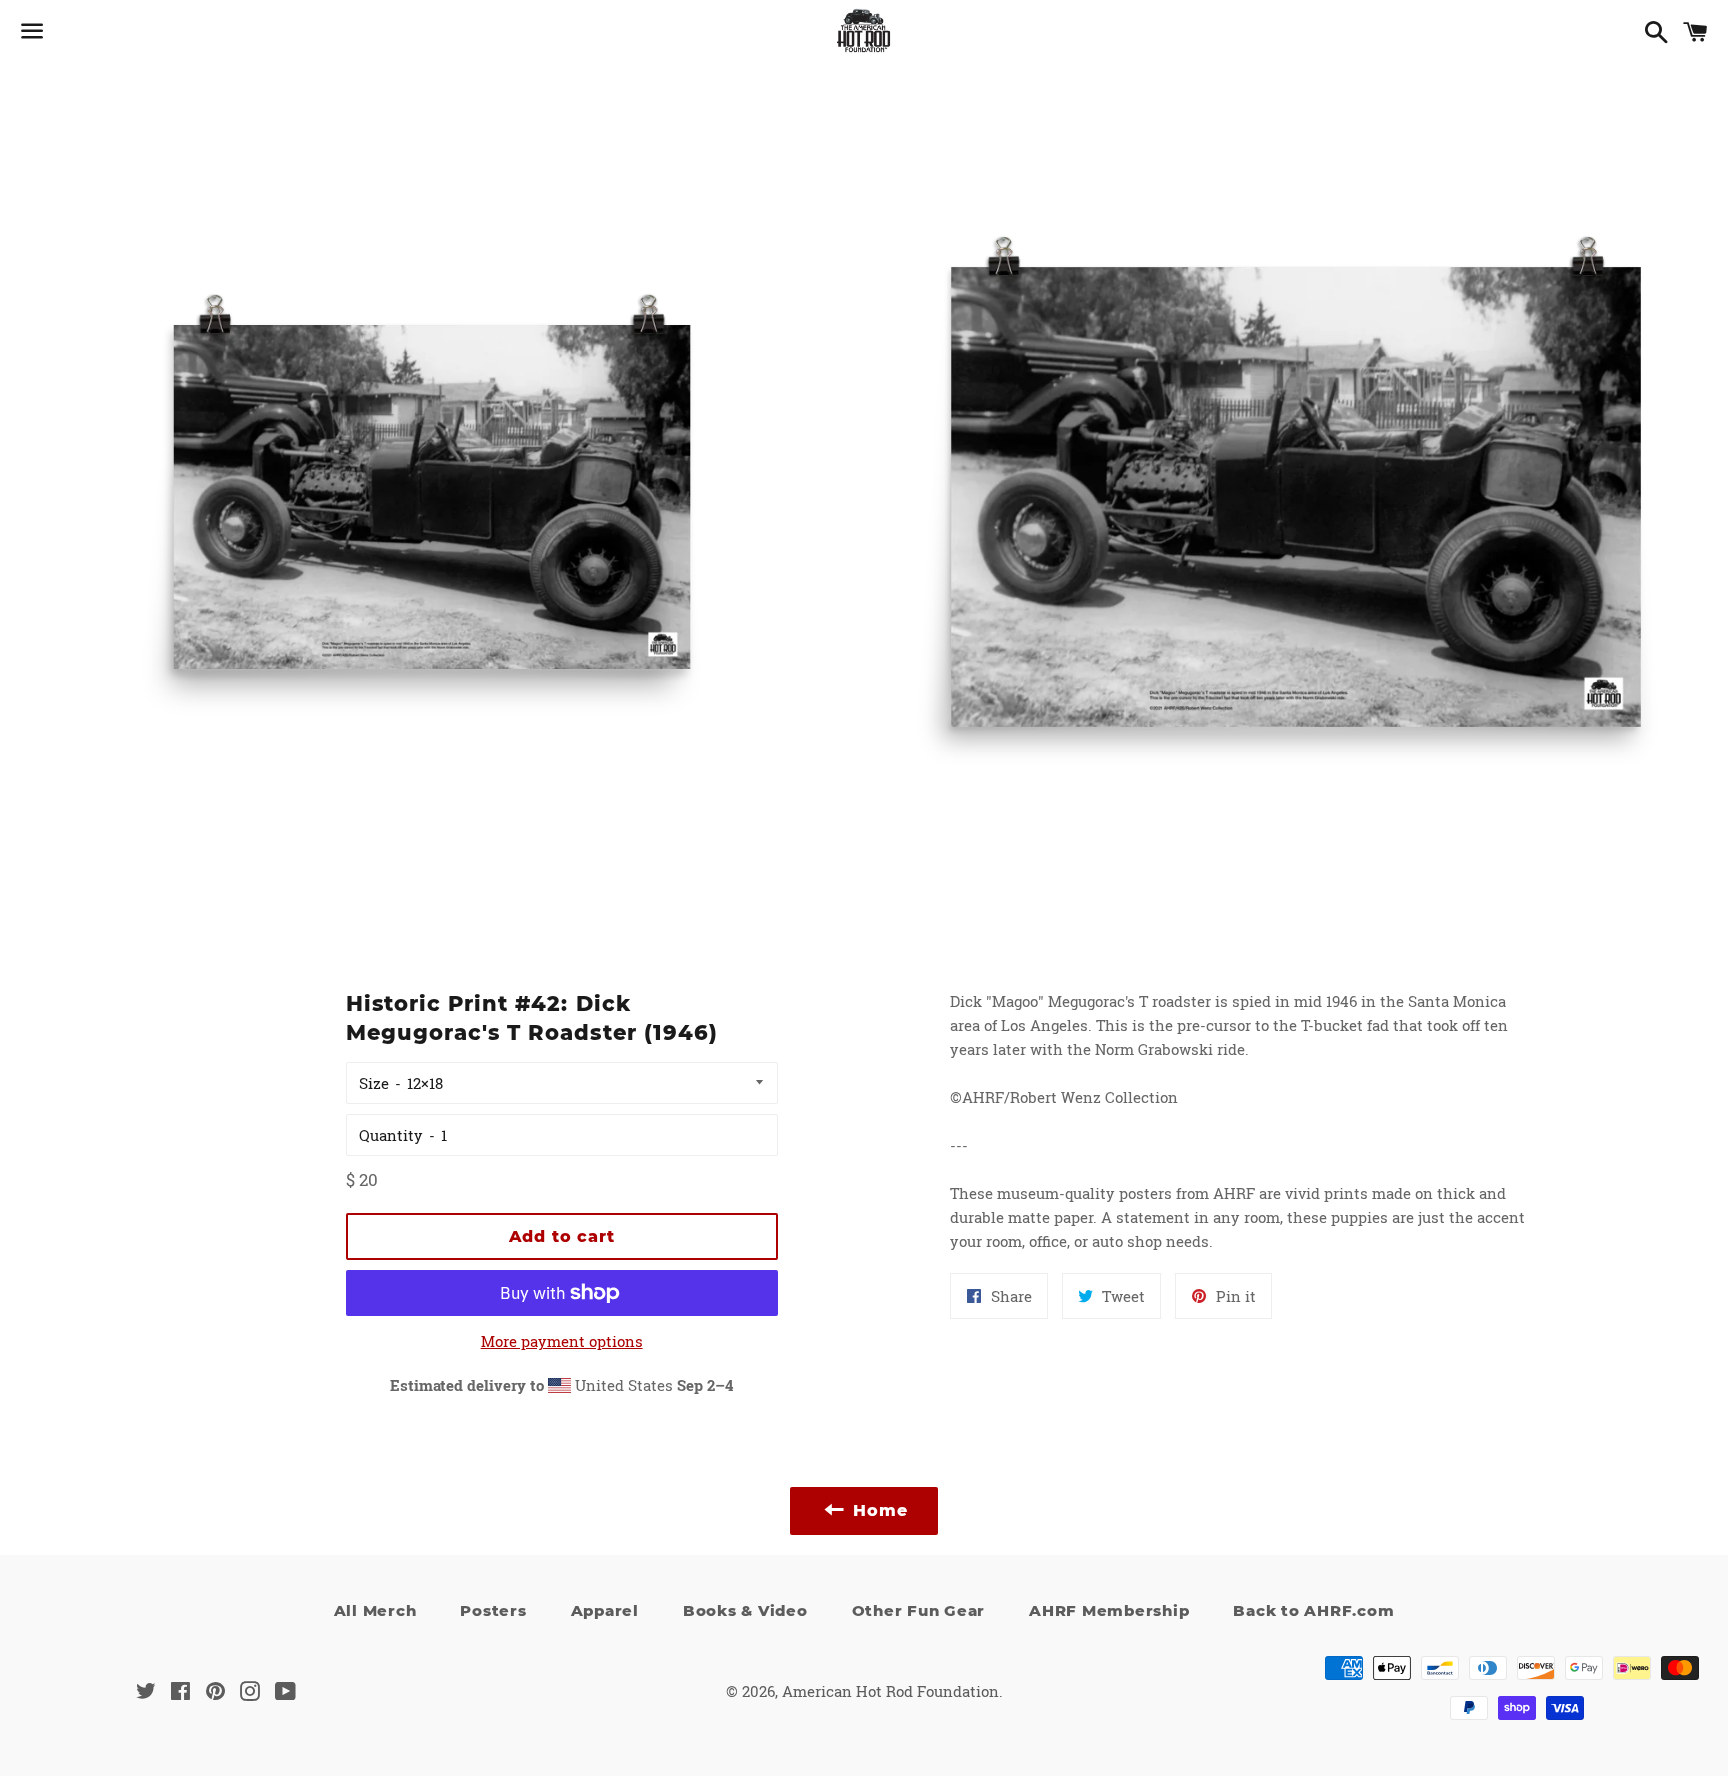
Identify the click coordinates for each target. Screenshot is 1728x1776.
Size (374, 1083)
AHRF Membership (1109, 1610)
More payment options (562, 1341)
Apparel (605, 1610)
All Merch (375, 1610)
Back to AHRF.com (1313, 1610)
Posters (493, 1610)
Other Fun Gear (919, 1610)
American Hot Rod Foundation (890, 1691)
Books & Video (745, 1610)
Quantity (391, 1135)
